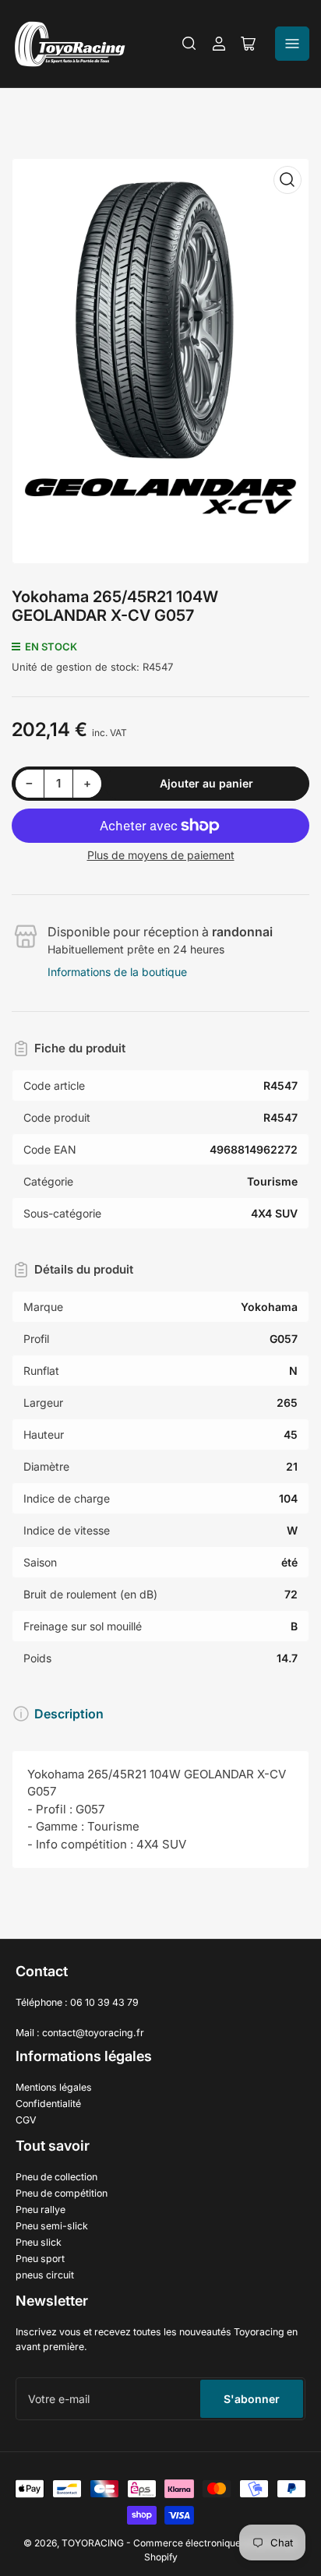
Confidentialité (48, 2104)
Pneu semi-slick (52, 2226)
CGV (26, 2120)
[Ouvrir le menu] (292, 44)
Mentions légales (54, 2087)
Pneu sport (40, 2259)
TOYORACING (93, 2543)
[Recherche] (189, 44)
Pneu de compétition (62, 2193)
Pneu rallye (41, 2210)
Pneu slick (39, 2242)
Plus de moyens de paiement (161, 855)
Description (69, 1714)
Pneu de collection (56, 2177)
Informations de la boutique (117, 972)
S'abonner (252, 2399)
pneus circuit (45, 2275)
